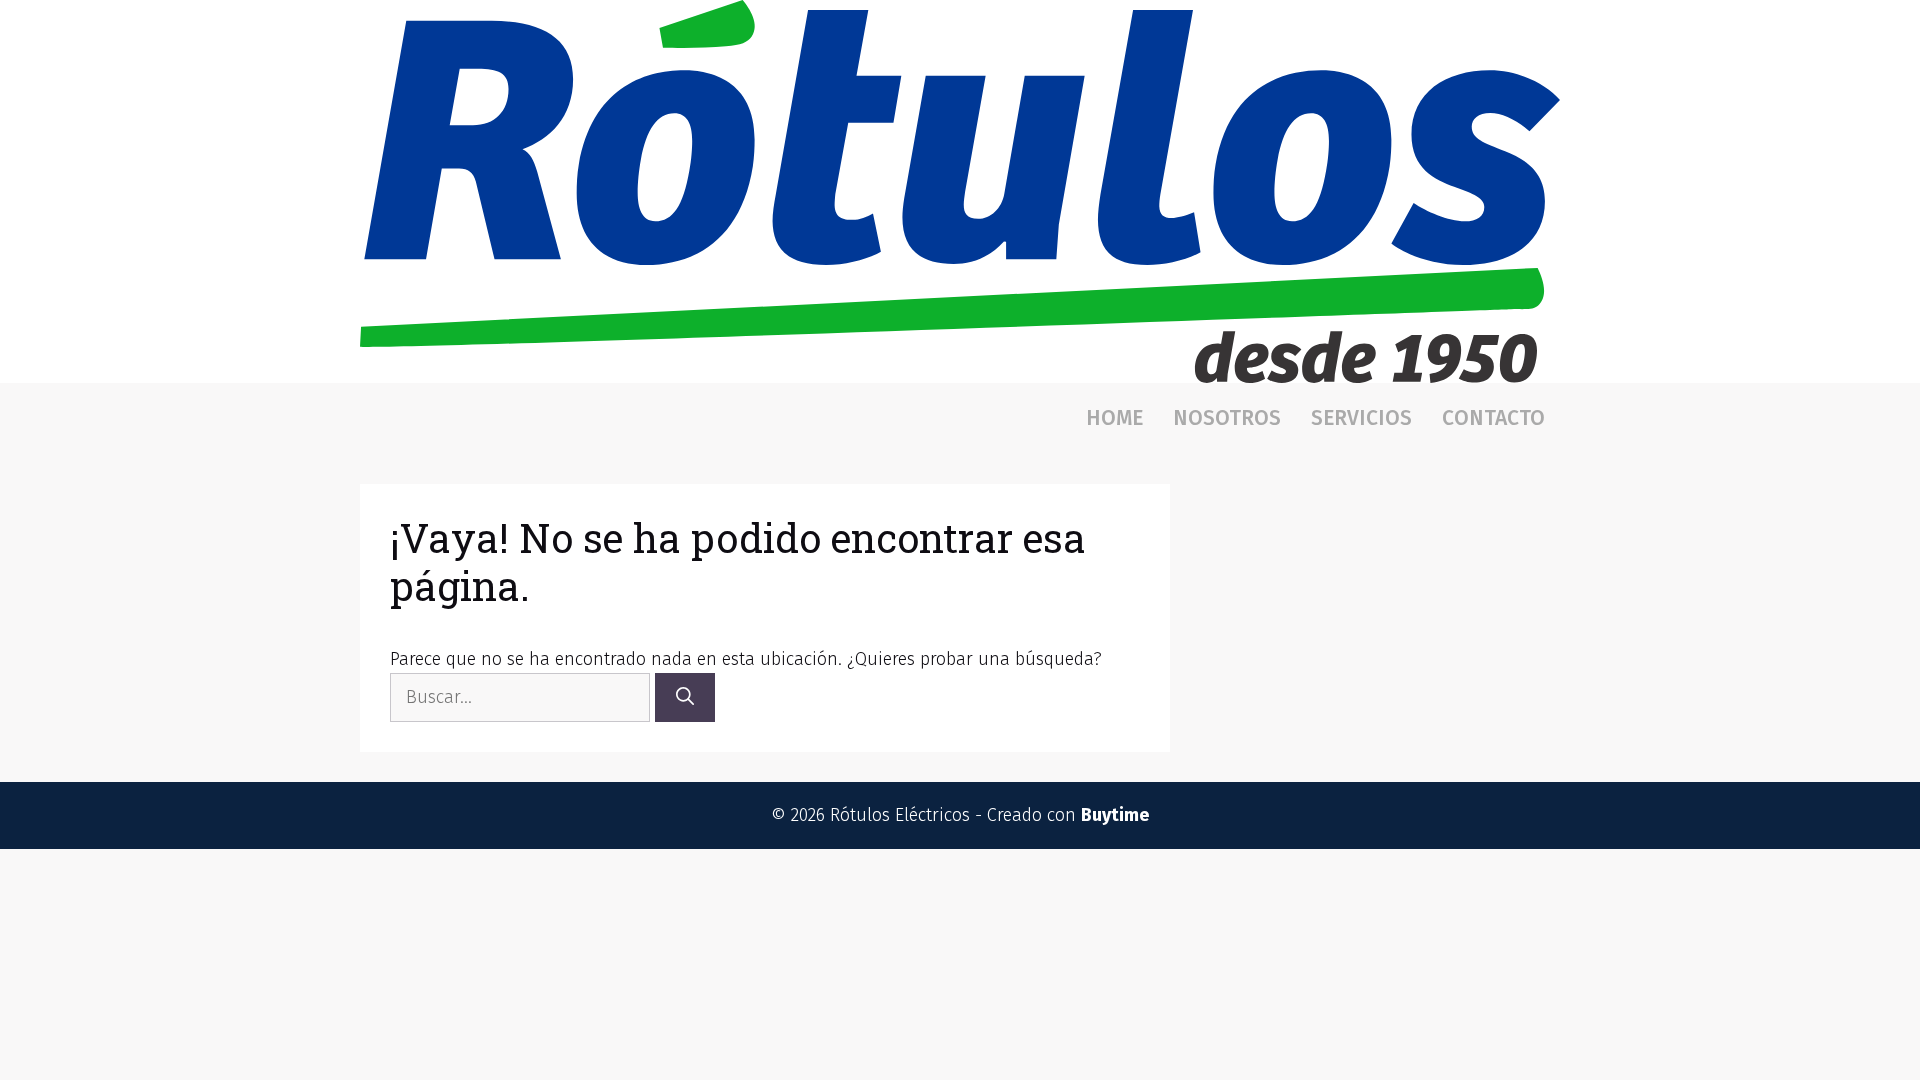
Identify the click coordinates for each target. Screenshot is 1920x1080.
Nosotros (1227, 418)
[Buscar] (685, 697)
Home (1114, 418)
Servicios (1361, 418)
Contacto (1493, 418)
